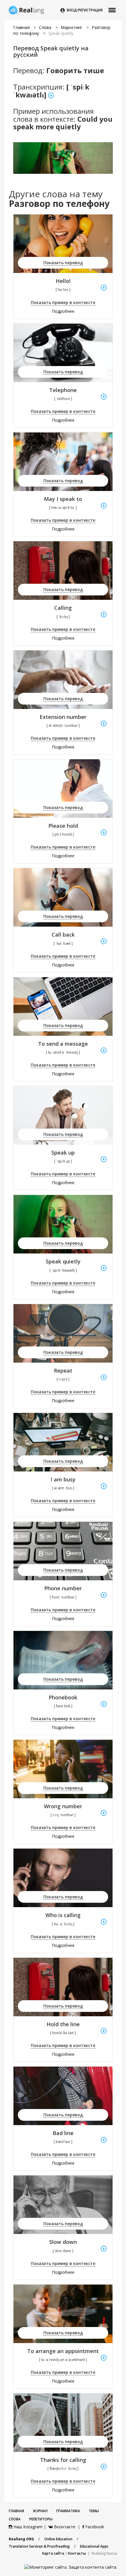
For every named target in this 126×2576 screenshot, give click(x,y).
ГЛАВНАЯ (16, 2511)
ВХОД (72, 10)
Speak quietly (61, 33)
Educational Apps (94, 2546)
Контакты (77, 2553)
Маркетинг (72, 27)
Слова (45, 27)
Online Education (58, 2539)
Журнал (40, 2511)
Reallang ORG (21, 2539)
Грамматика (68, 2511)
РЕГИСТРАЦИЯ (90, 10)
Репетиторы (41, 2519)
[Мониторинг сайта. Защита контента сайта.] (71, 2567)
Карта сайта (53, 2553)
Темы (94, 2511)
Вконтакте (65, 2527)
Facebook (94, 2527)
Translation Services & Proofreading (39, 2546)
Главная (21, 27)
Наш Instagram (27, 2527)
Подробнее (63, 311)
